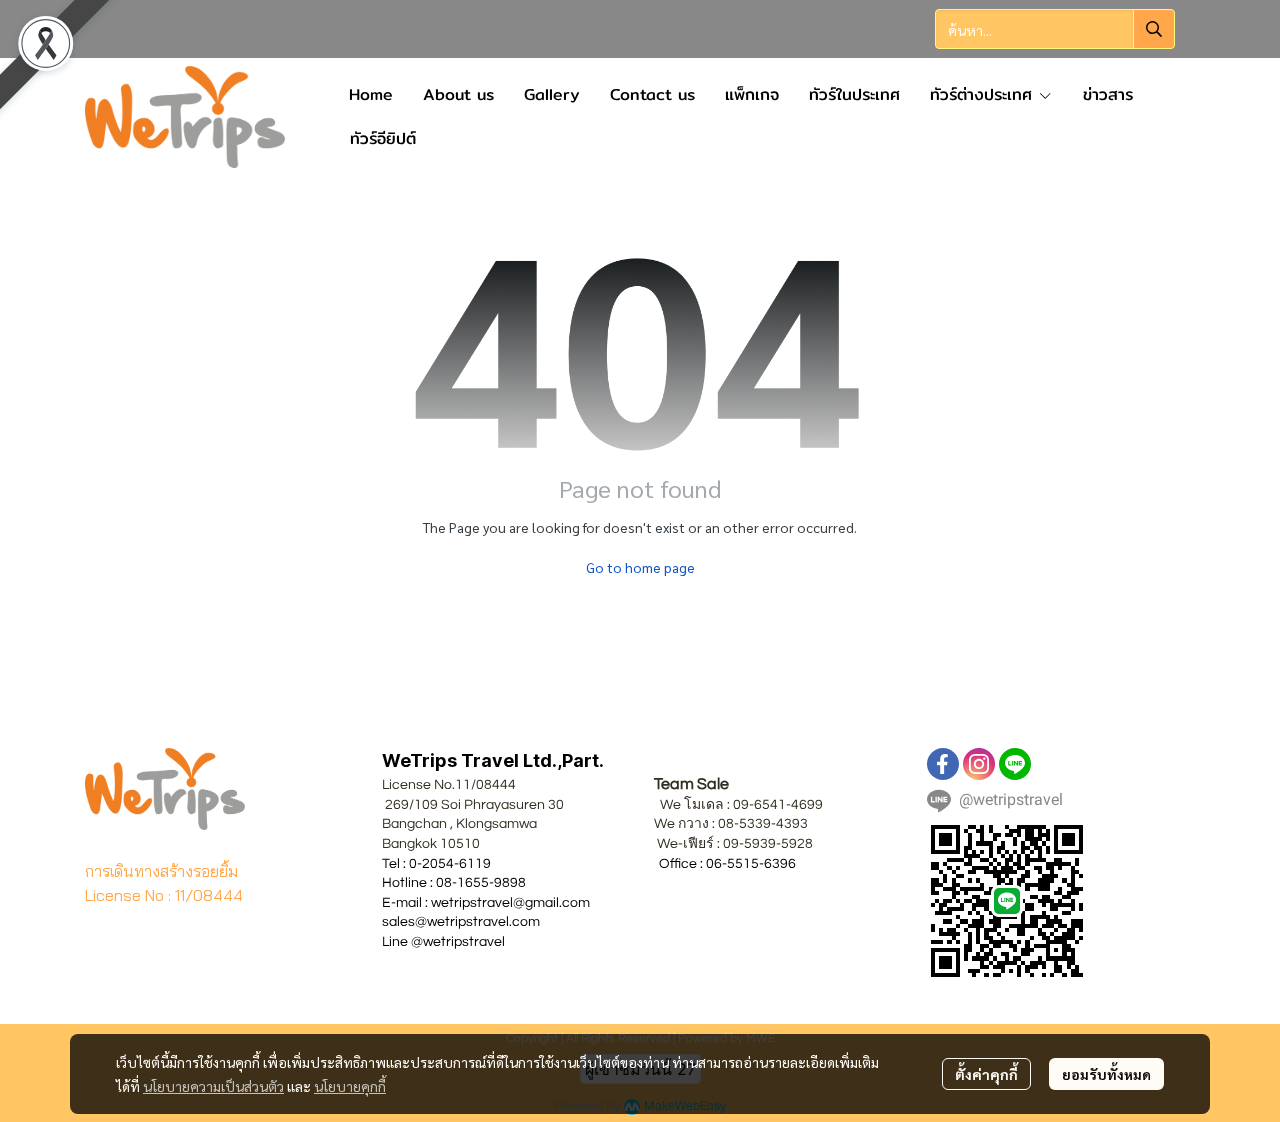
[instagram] (979, 764)
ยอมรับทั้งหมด (1106, 1074)
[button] (1055, 29)
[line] (1015, 764)
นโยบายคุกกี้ (350, 1086)
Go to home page (640, 567)
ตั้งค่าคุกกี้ (986, 1074)
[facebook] (943, 764)
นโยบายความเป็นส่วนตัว (213, 1086)
